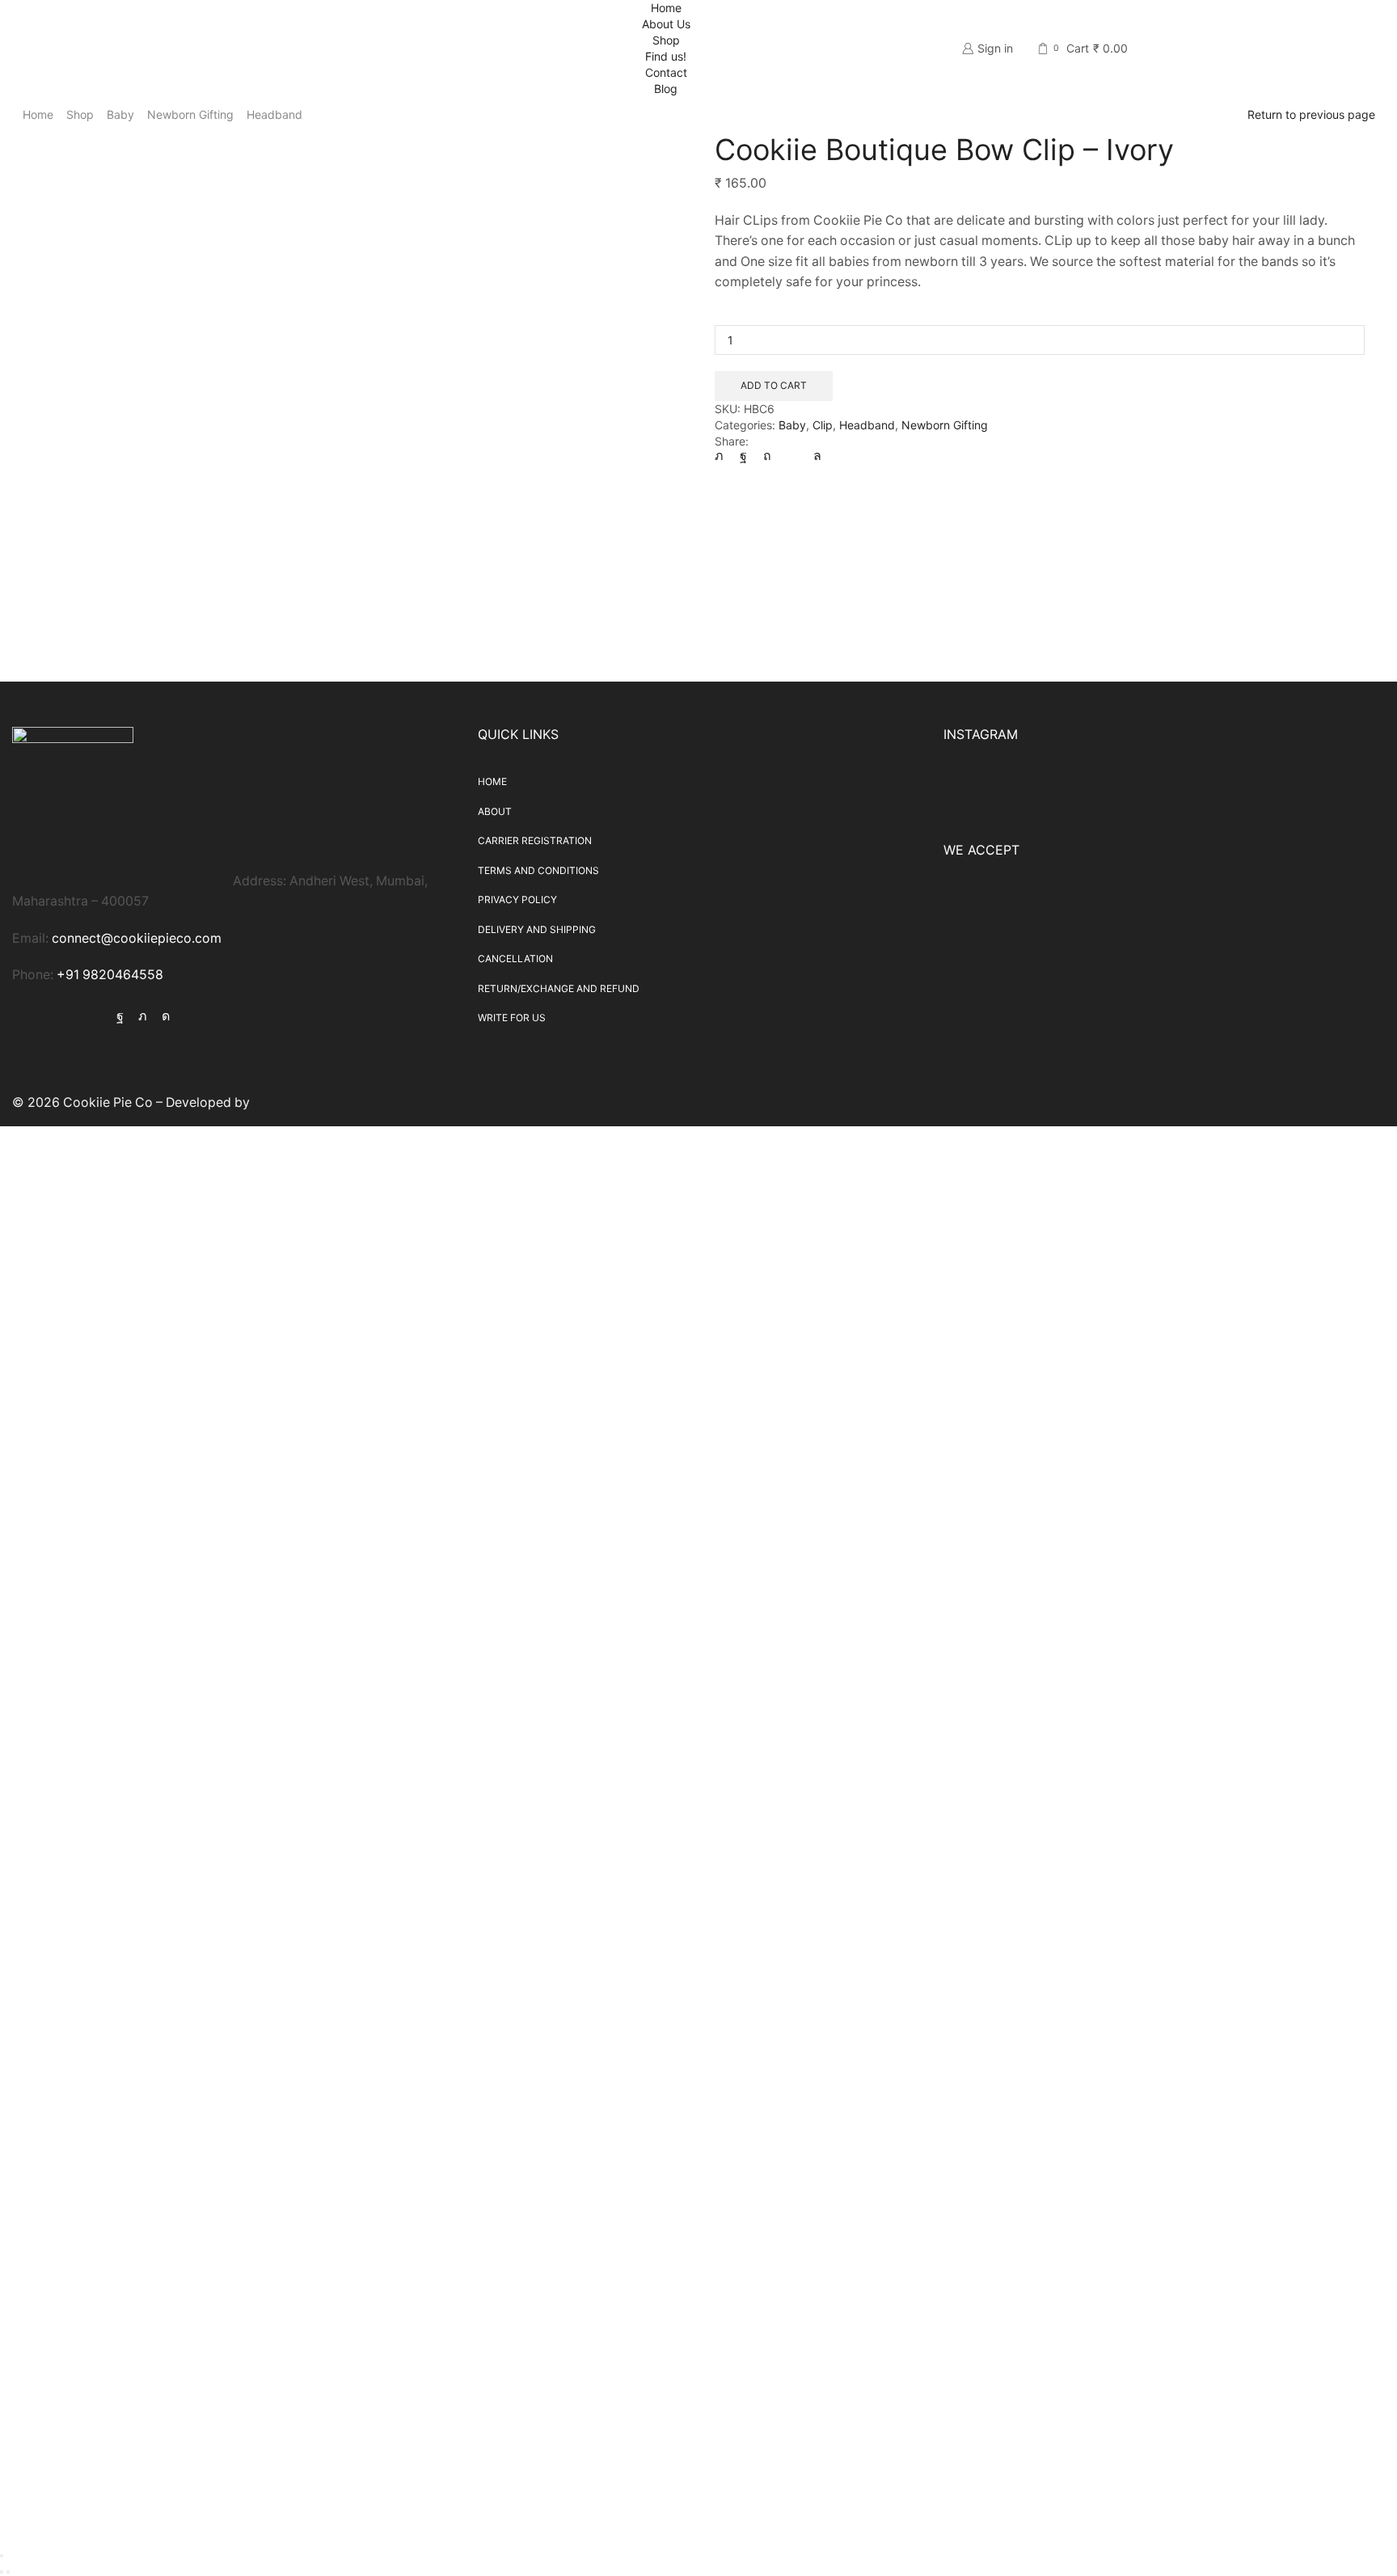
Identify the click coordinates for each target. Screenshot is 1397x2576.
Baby (120, 114)
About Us (666, 24)
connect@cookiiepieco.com (137, 938)
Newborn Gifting (190, 114)
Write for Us (512, 1018)
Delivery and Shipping (537, 929)
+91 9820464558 (110, 975)
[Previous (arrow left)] (2, 2572)
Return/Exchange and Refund (559, 988)
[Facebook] (743, 456)
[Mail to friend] (792, 456)
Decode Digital (298, 1102)
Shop (666, 40)
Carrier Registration (535, 840)
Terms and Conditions (538, 870)
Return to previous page (1311, 114)
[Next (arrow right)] (8, 2572)
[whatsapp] (813, 456)
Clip (823, 425)
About (495, 811)
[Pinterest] (767, 456)
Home (666, 8)
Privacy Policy (517, 899)
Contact (666, 72)
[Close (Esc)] (2, 2556)
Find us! (666, 56)
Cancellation (515, 959)
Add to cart (774, 385)
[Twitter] (723, 456)
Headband (274, 114)
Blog (666, 89)
